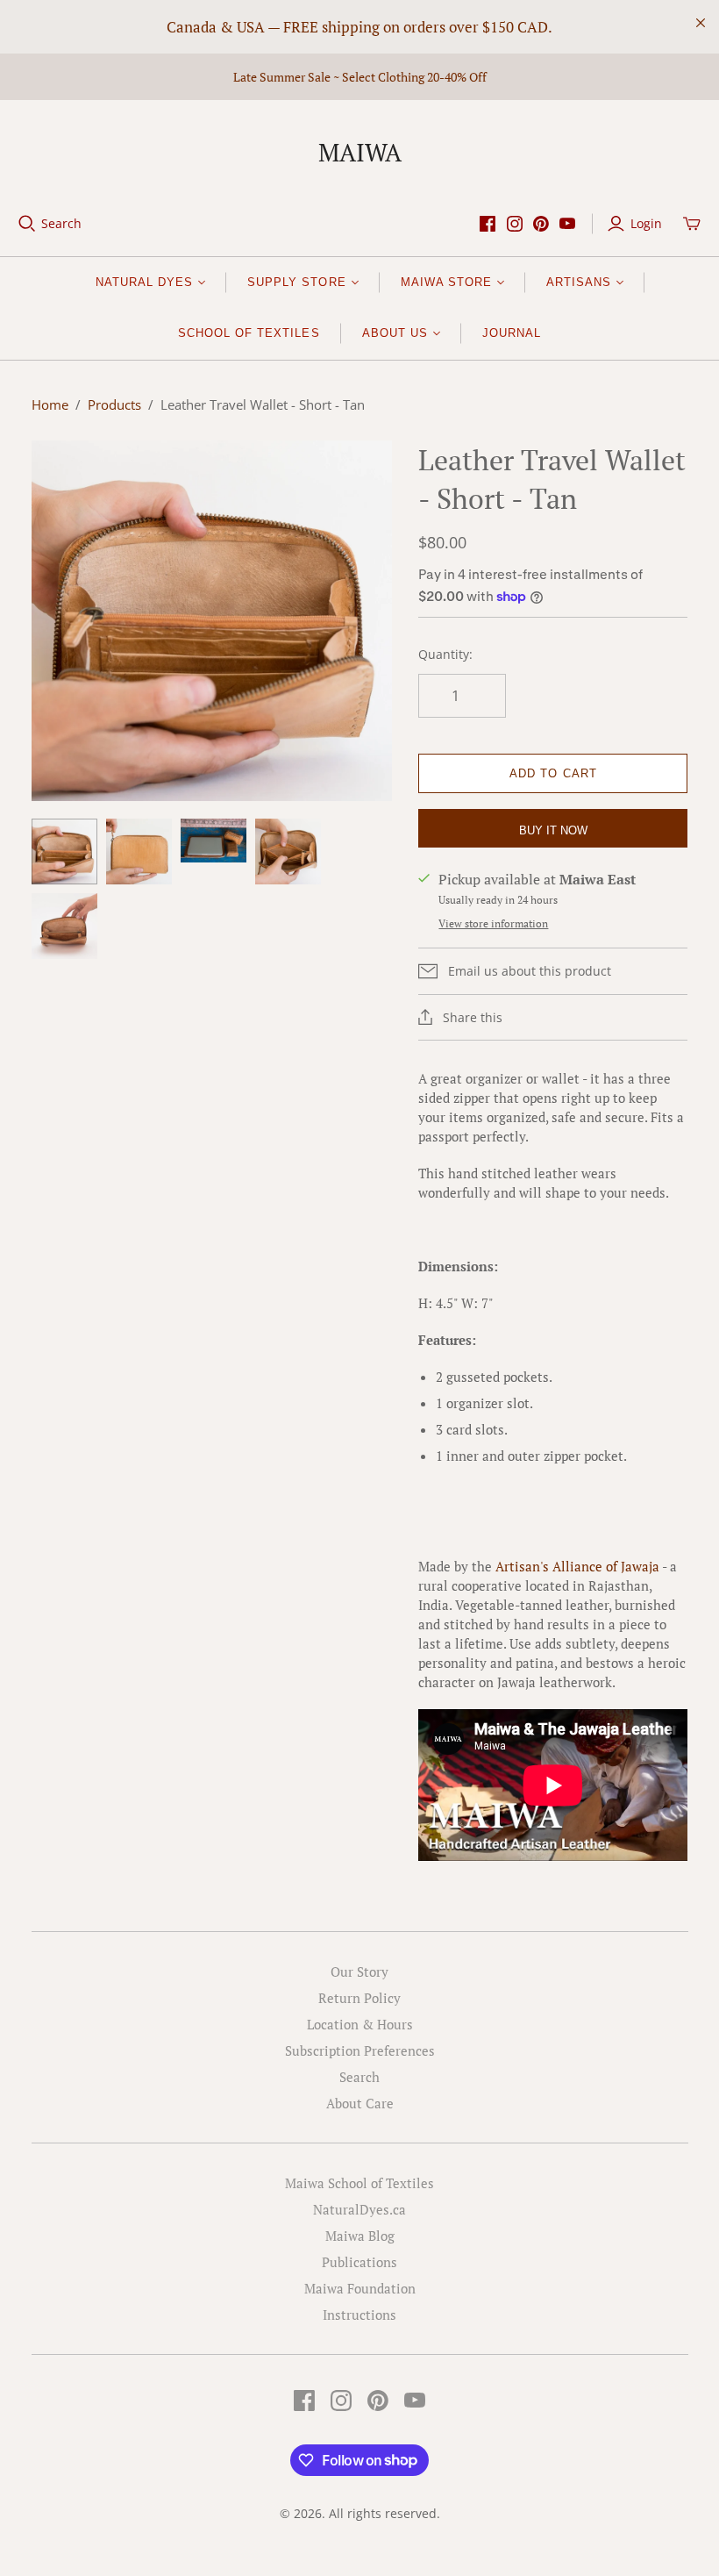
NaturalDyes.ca (359, 2209)
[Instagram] (515, 224)
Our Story (359, 1971)
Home (50, 404)
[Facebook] (488, 224)
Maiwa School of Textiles (359, 2183)
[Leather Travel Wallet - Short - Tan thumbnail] (64, 852)
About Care (360, 2103)
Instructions (359, 2315)
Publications (359, 2262)
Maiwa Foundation (360, 2288)
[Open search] (27, 224)
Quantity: (445, 654)
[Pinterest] (541, 224)
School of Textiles (249, 333)
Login (646, 223)
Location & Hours (360, 2024)
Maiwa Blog (360, 2236)
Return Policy (359, 1998)
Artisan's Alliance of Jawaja (577, 1566)
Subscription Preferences (360, 2050)
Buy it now (553, 830)
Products (114, 404)
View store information (493, 923)
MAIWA (360, 152)
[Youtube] (567, 224)
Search (61, 223)
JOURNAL (512, 333)
